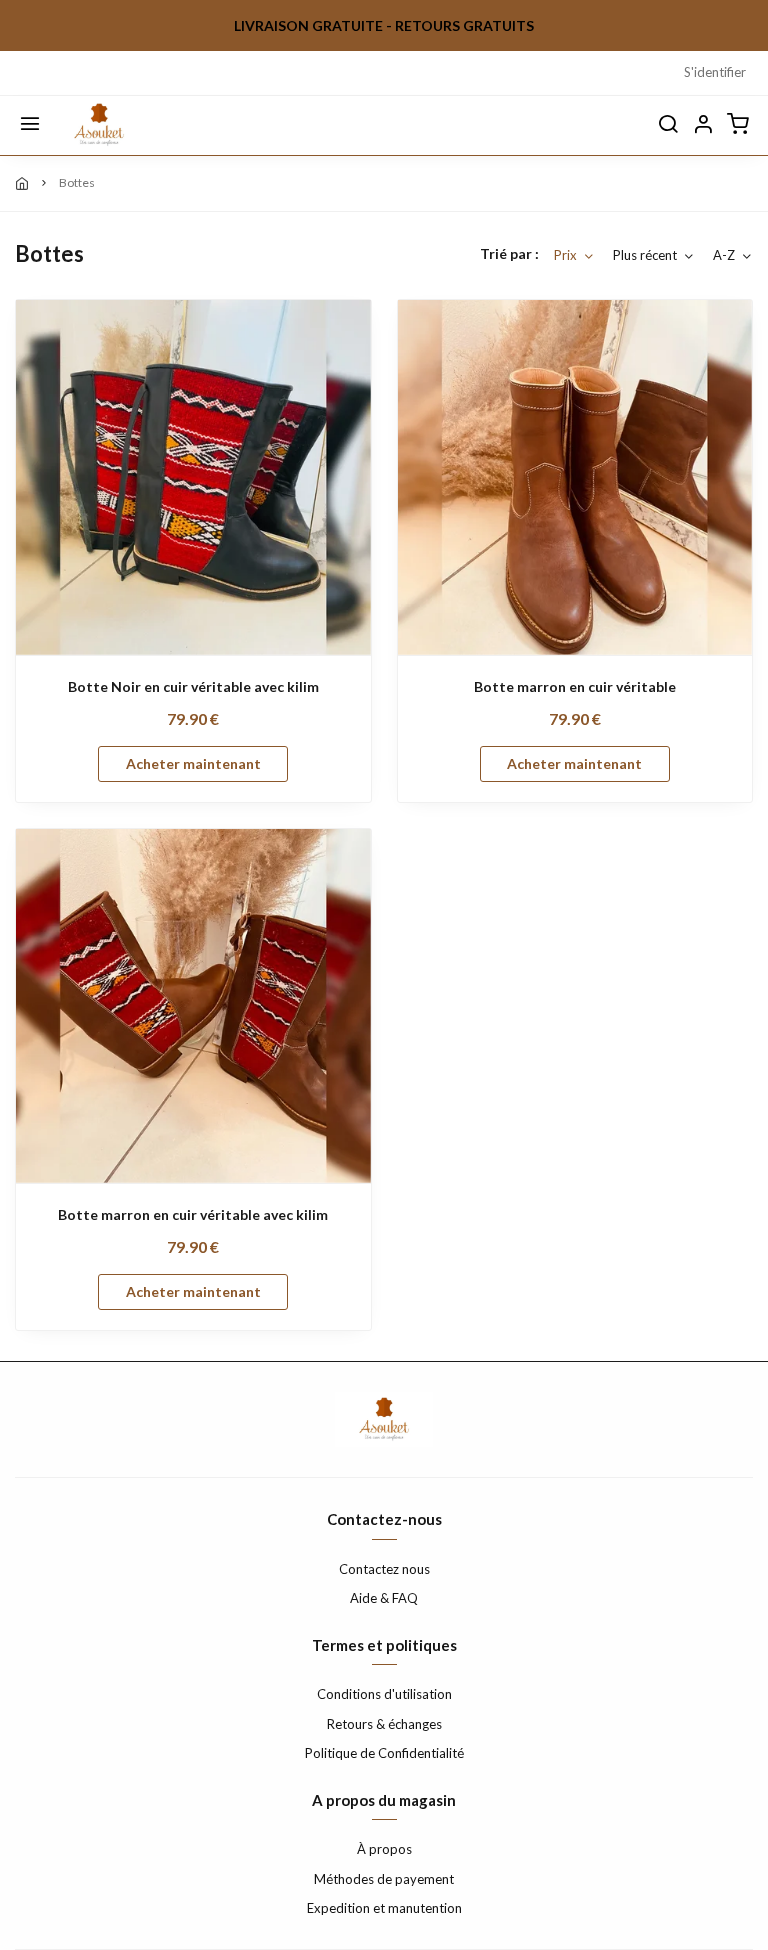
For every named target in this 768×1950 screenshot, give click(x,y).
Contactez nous (384, 1569)
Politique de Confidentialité (384, 1753)
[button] (703, 125)
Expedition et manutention (384, 1908)
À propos (384, 1849)
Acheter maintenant (193, 763)
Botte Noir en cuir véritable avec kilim (193, 686)
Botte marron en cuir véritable (575, 686)
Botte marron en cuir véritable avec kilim (193, 1214)
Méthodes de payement (384, 1879)
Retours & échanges (384, 1724)
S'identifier (715, 72)
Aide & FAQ (384, 1598)
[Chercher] (668, 125)
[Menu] (30, 125)
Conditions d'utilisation (384, 1694)
